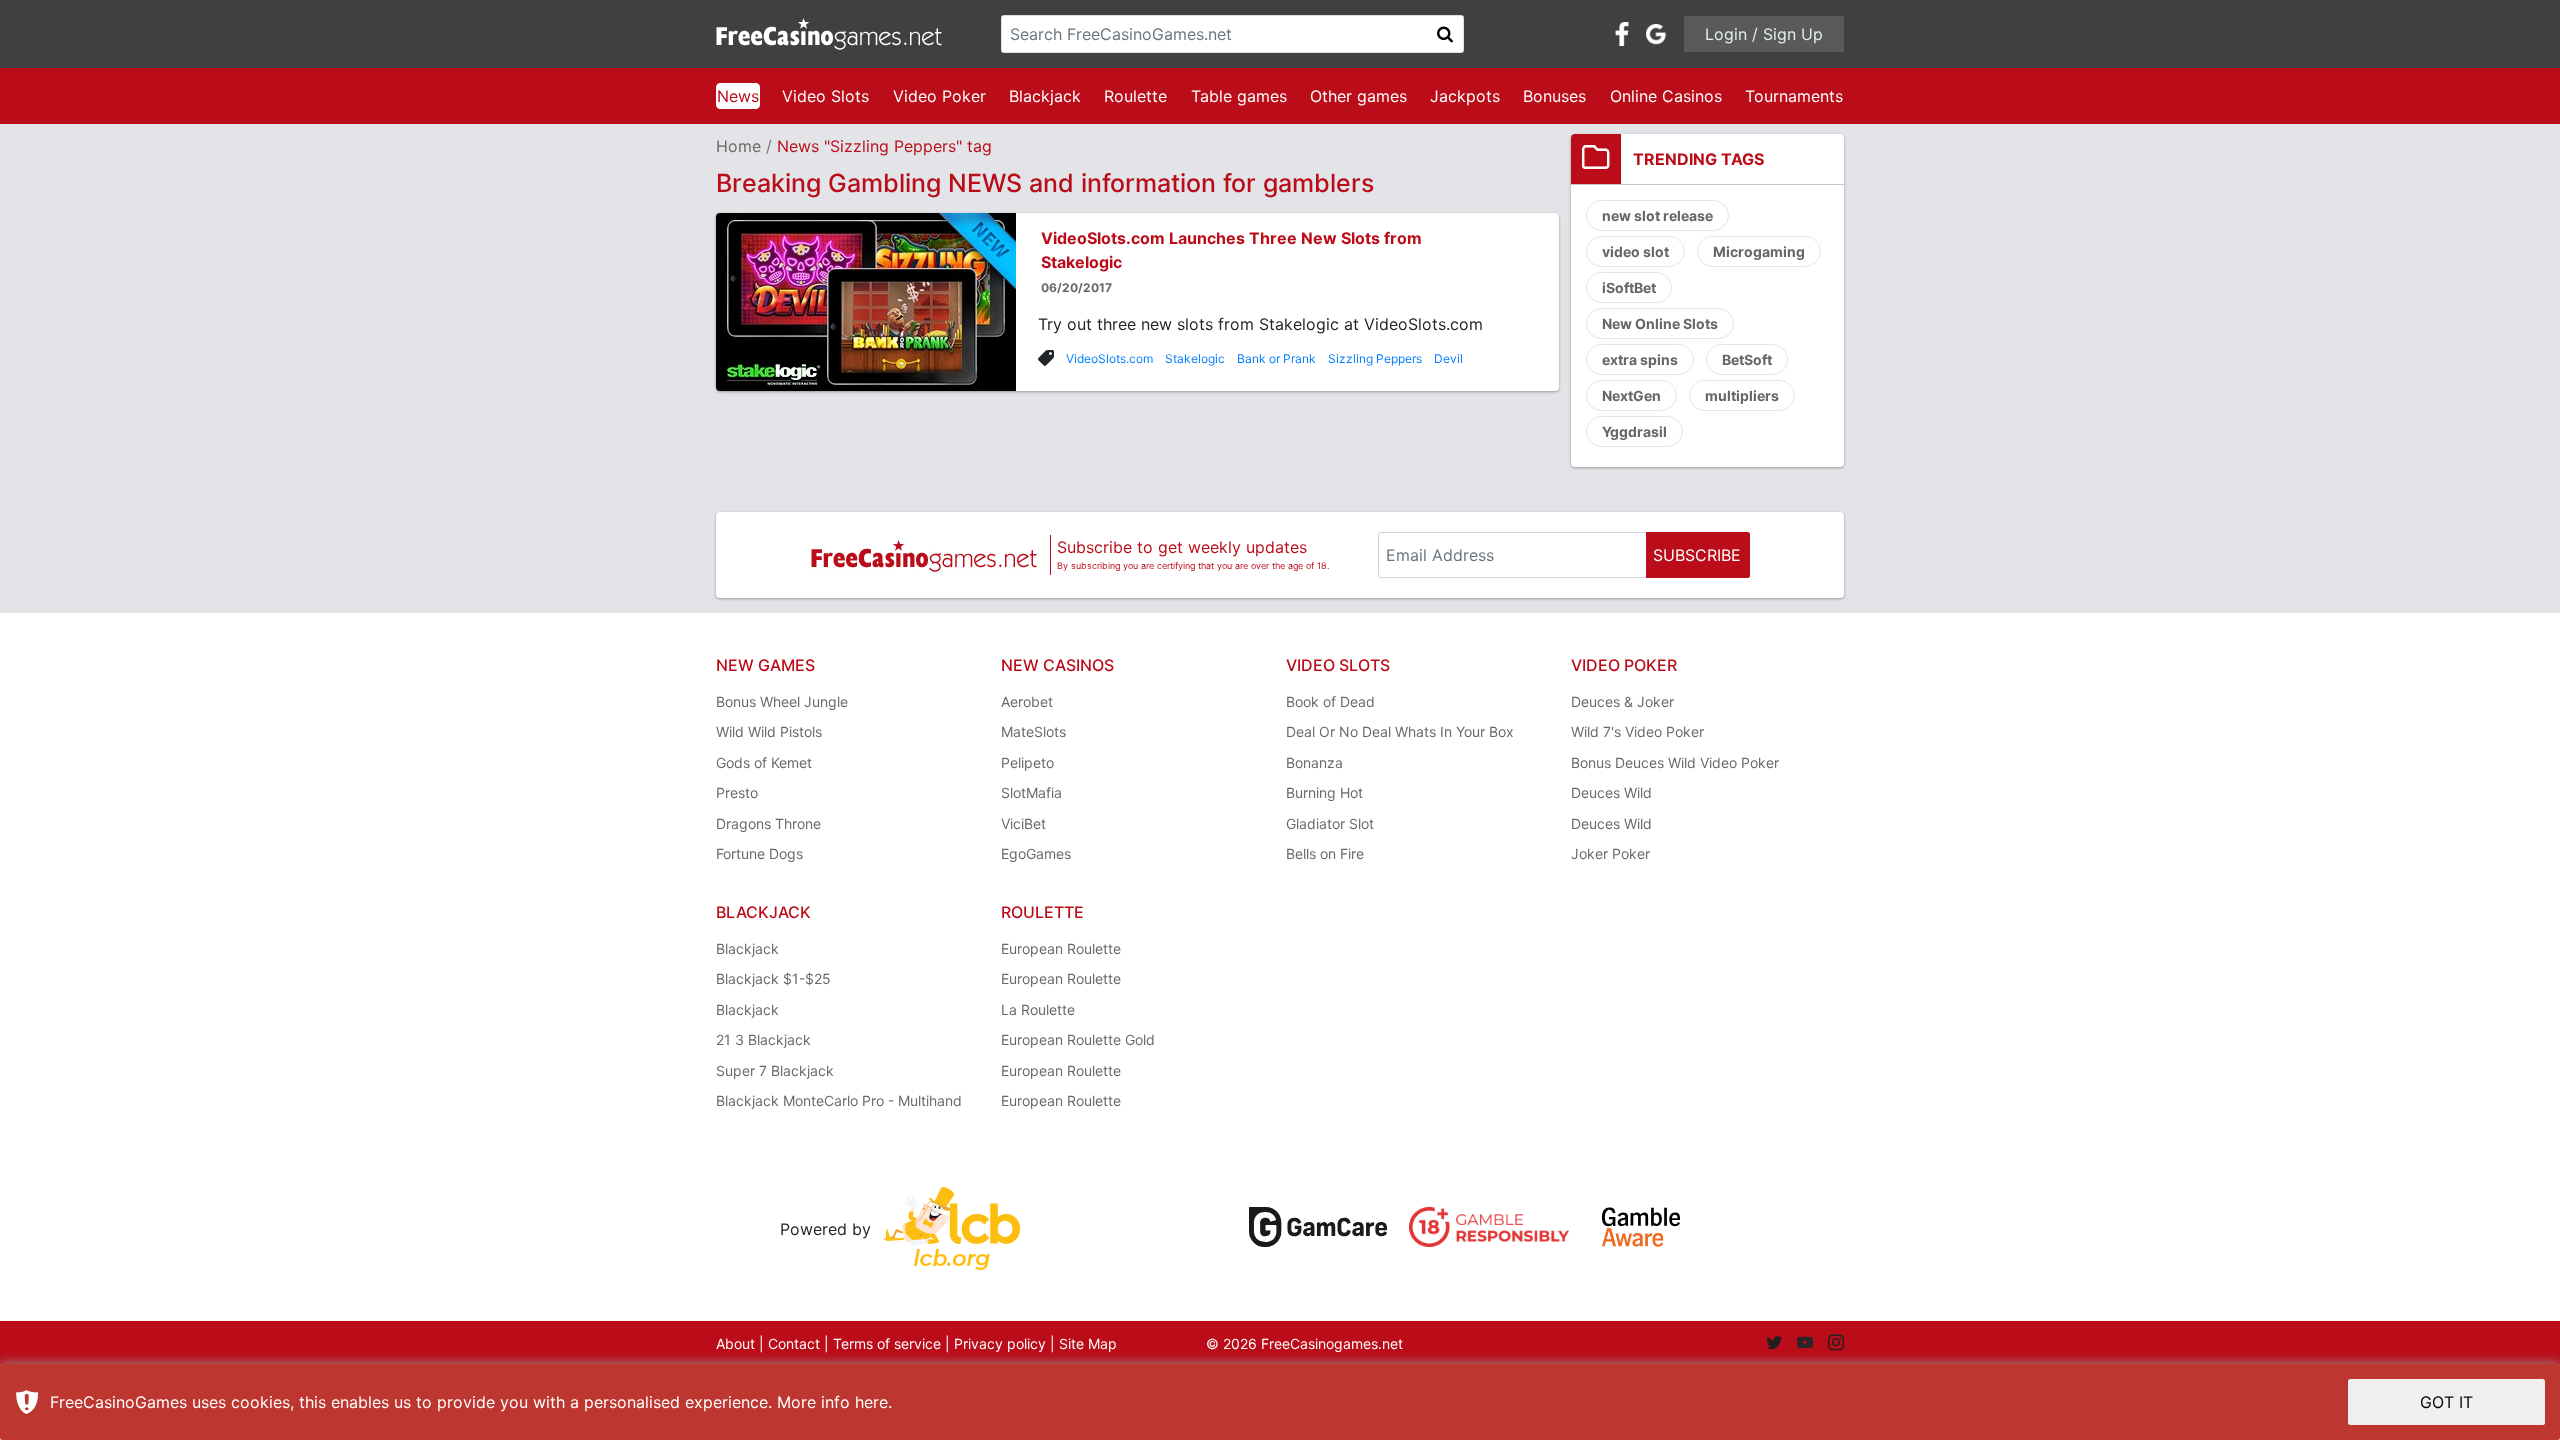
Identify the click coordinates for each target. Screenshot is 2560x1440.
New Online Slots (1660, 323)
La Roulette (1038, 1009)
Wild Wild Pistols (769, 731)
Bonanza (1314, 762)
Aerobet (1027, 701)
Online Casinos (1666, 96)
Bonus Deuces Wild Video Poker (1675, 762)
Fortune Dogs (759, 853)
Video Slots (825, 96)
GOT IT (2446, 1402)
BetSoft (1747, 359)
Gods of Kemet (764, 762)
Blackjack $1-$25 (773, 978)
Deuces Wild (1611, 792)
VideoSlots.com (1109, 358)
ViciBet (1023, 823)
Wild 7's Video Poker (1637, 731)
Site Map (1088, 1343)
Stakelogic (1195, 358)
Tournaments (1794, 96)
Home (738, 146)
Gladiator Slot (1330, 823)
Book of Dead (1330, 701)
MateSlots (1033, 731)
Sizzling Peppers (1375, 358)
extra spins (1640, 359)
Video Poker (939, 96)
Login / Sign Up (1764, 34)
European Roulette (1061, 948)
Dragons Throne (768, 823)
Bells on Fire (1325, 853)
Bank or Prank (1276, 358)
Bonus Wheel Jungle (782, 701)
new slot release (1657, 215)
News (738, 96)
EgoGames (1036, 853)
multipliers (1742, 395)
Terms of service (887, 1343)
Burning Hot (1324, 792)
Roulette (1135, 96)
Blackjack (1045, 96)
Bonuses (1554, 96)
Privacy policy (1000, 1343)
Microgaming (1759, 251)
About (735, 1343)
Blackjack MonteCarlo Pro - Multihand (839, 1100)
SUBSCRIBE (1697, 555)
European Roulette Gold (1078, 1039)
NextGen (1631, 395)
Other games (1358, 96)
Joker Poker (1610, 853)
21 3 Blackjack (763, 1039)
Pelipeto (1027, 762)
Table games (1239, 96)
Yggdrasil (1634, 431)
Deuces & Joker (1622, 701)
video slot (1635, 251)
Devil (1448, 358)
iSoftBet (1629, 287)
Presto (737, 792)
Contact (794, 1343)
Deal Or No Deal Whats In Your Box (1400, 731)
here (871, 1402)
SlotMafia (1031, 792)
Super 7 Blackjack (775, 1070)
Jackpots (1465, 96)
